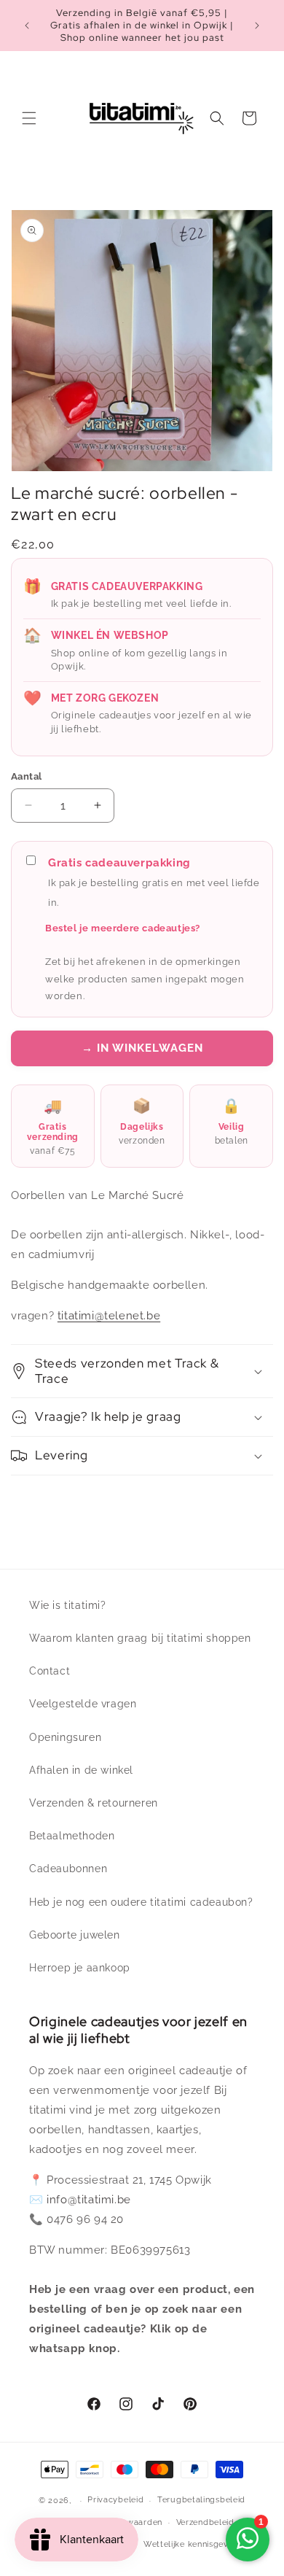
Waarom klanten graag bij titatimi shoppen (140, 1638)
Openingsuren (65, 1737)
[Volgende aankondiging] (257, 26)
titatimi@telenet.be (109, 1316)
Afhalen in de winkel (81, 1770)
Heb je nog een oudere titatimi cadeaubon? (141, 1902)
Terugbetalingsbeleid (201, 2500)
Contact (50, 1671)
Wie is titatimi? (68, 1605)
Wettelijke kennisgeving (192, 2544)
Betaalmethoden (72, 1836)
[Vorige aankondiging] (27, 26)
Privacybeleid (115, 2500)
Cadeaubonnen (68, 1869)
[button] (29, 118)
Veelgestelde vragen (83, 1704)
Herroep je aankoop (80, 1968)
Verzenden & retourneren (94, 1803)
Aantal (26, 776)
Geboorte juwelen (75, 1935)
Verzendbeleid (205, 2522)
